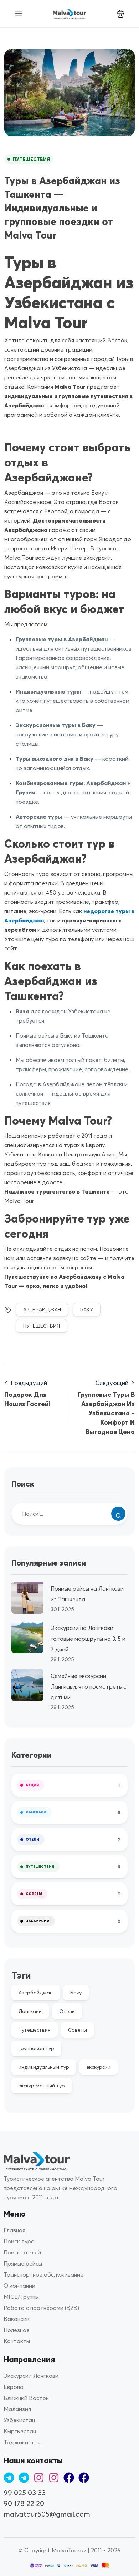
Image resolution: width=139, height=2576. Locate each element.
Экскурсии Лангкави (31, 2376)
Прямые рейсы (23, 2263)
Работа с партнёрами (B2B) (41, 2308)
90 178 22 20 (24, 2503)
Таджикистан (22, 2442)
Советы (34, 1894)
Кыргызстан (20, 2431)
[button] (121, 14)
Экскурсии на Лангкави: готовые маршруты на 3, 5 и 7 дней (88, 1639)
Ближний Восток (26, 2398)
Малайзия (17, 2409)
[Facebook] (69, 2478)
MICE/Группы (21, 2297)
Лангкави (36, 1812)
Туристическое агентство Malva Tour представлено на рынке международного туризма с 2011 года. (60, 2188)
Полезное (17, 2330)
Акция (32, 1785)
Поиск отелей (22, 2252)
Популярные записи (49, 1563)
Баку (87, 1309)
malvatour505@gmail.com (47, 2514)
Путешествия (31, 159)
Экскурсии (38, 1921)
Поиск (23, 1484)
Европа (14, 2387)
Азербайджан (42, 1309)
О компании (19, 2286)
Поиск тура (19, 2241)
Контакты (17, 2341)
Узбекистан (19, 2420)
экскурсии (99, 2067)
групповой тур (36, 2048)
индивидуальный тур (44, 2067)
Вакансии (17, 2319)
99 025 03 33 (25, 2492)
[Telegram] (9, 2478)
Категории (32, 1755)
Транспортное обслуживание (43, 2274)
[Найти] (118, 1514)
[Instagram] (39, 2478)
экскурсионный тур (42, 2086)
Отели (32, 1839)
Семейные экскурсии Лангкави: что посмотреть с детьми (88, 1686)
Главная (14, 2230)
